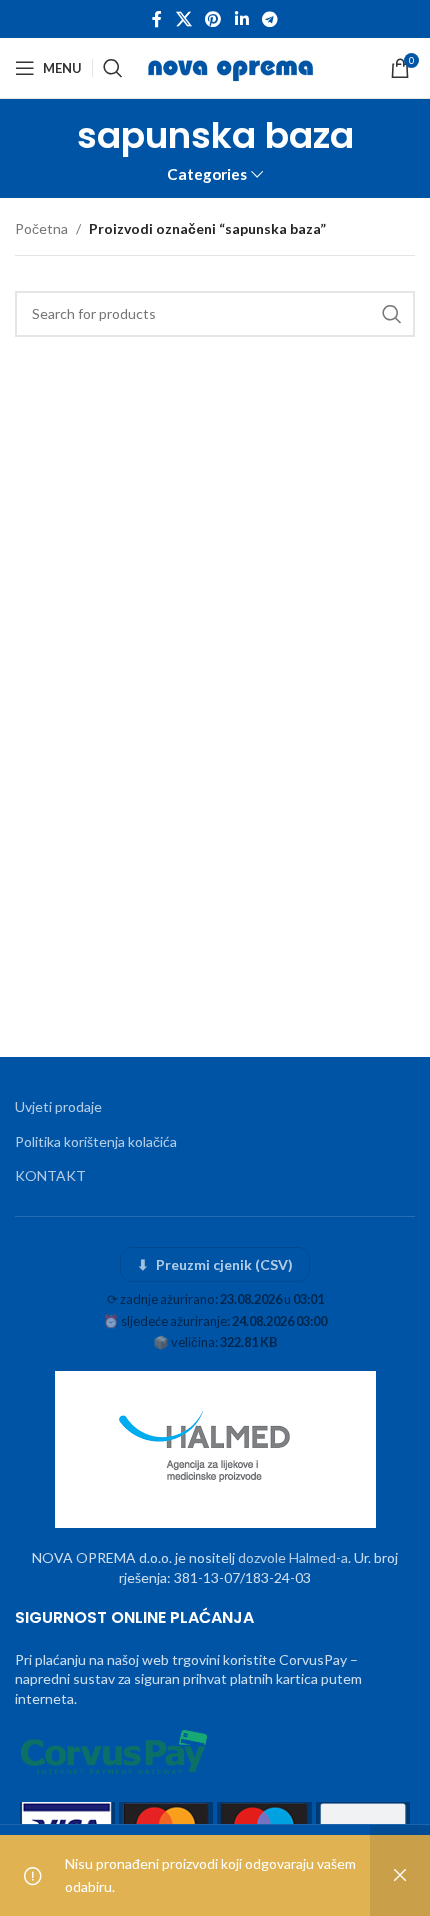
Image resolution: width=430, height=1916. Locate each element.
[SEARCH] (392, 314)
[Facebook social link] (157, 19)
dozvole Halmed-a (293, 1557)
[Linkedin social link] (241, 19)
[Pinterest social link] (213, 19)
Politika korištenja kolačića (96, 1141)
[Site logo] (232, 66)
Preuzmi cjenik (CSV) (215, 1264)
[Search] (113, 68)
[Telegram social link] (269, 19)
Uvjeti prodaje (58, 1106)
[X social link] (183, 19)
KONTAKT (50, 1175)
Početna (41, 228)
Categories (207, 174)
